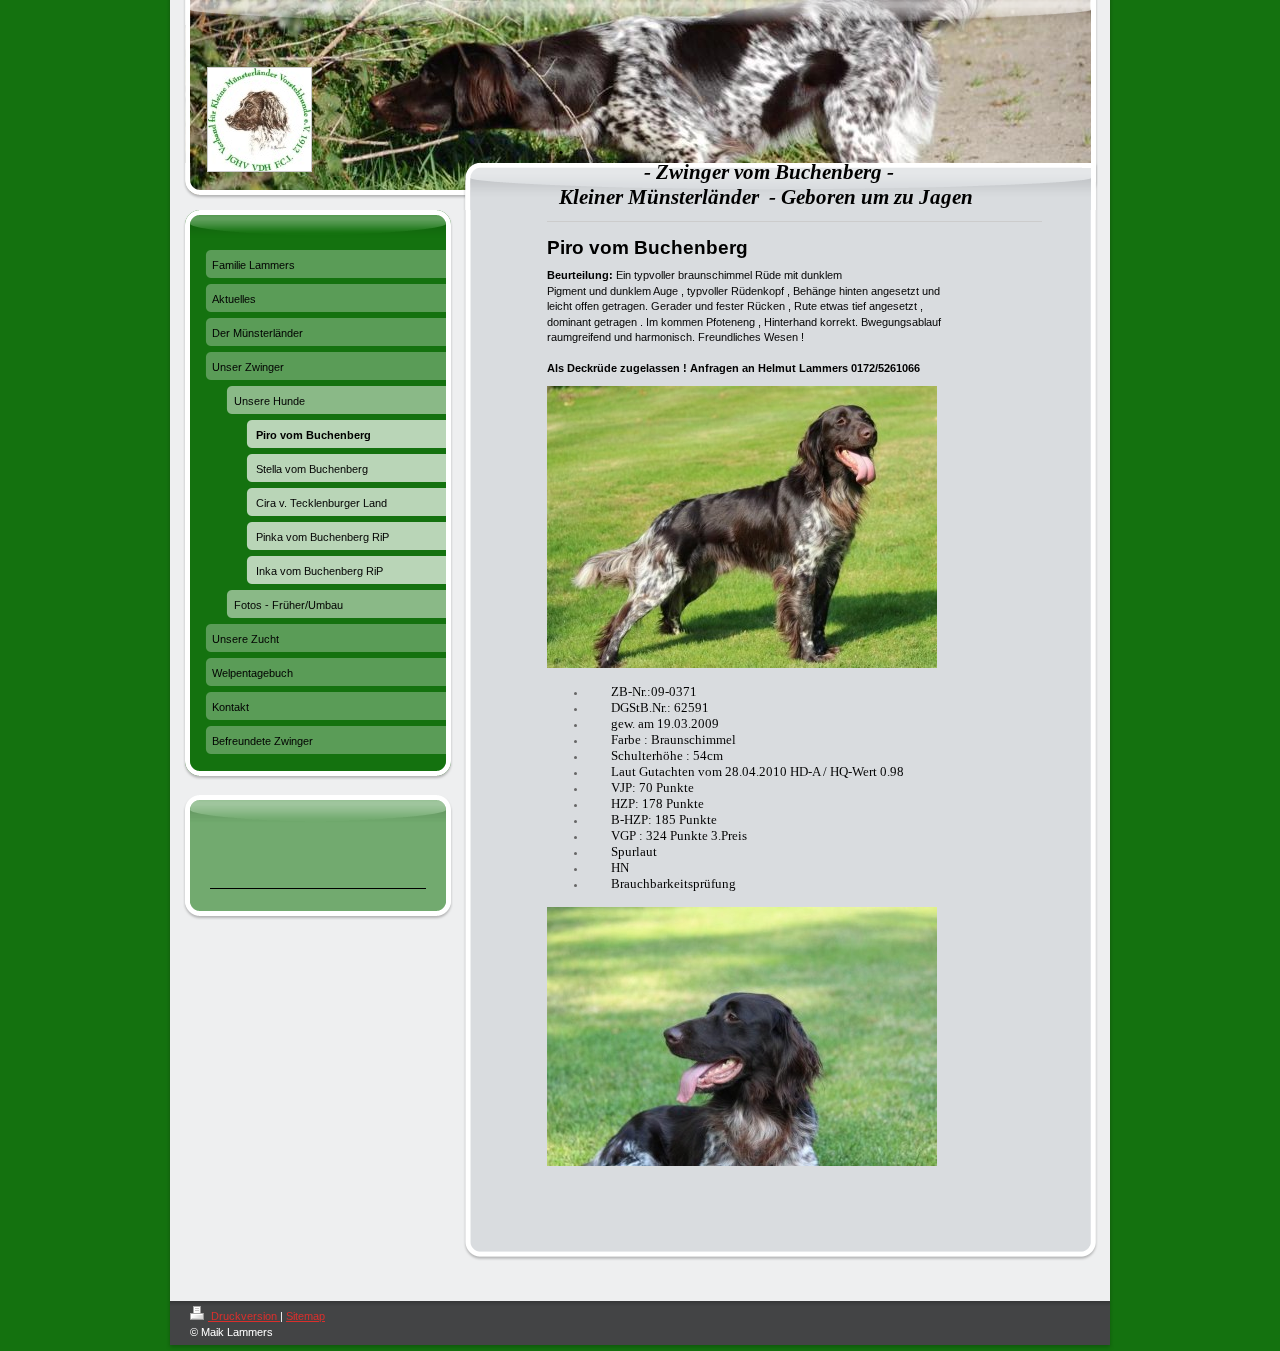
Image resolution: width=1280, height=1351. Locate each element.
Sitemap (305, 1316)
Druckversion (244, 1316)
